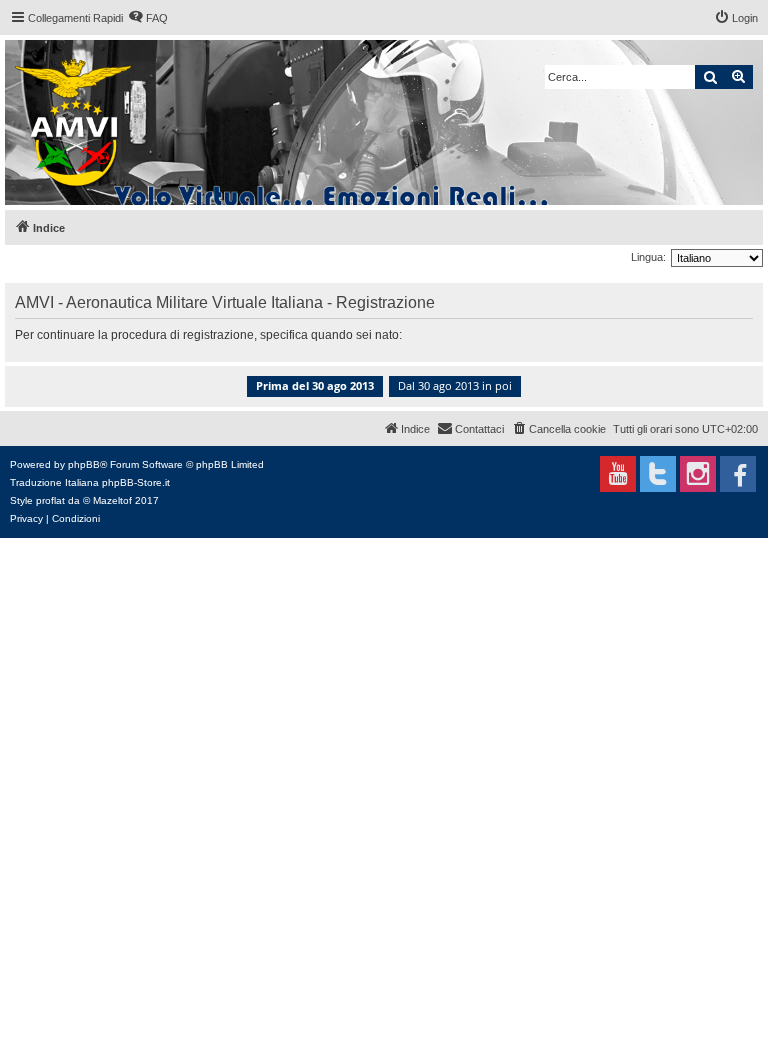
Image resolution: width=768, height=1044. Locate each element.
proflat (50, 500)
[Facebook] (738, 474)
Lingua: (648, 257)
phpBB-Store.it (136, 482)
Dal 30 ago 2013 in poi (455, 385)
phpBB (84, 464)
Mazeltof (112, 500)
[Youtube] (618, 474)
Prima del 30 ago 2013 (315, 385)
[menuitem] (148, 18)
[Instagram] (698, 474)
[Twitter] (658, 474)
